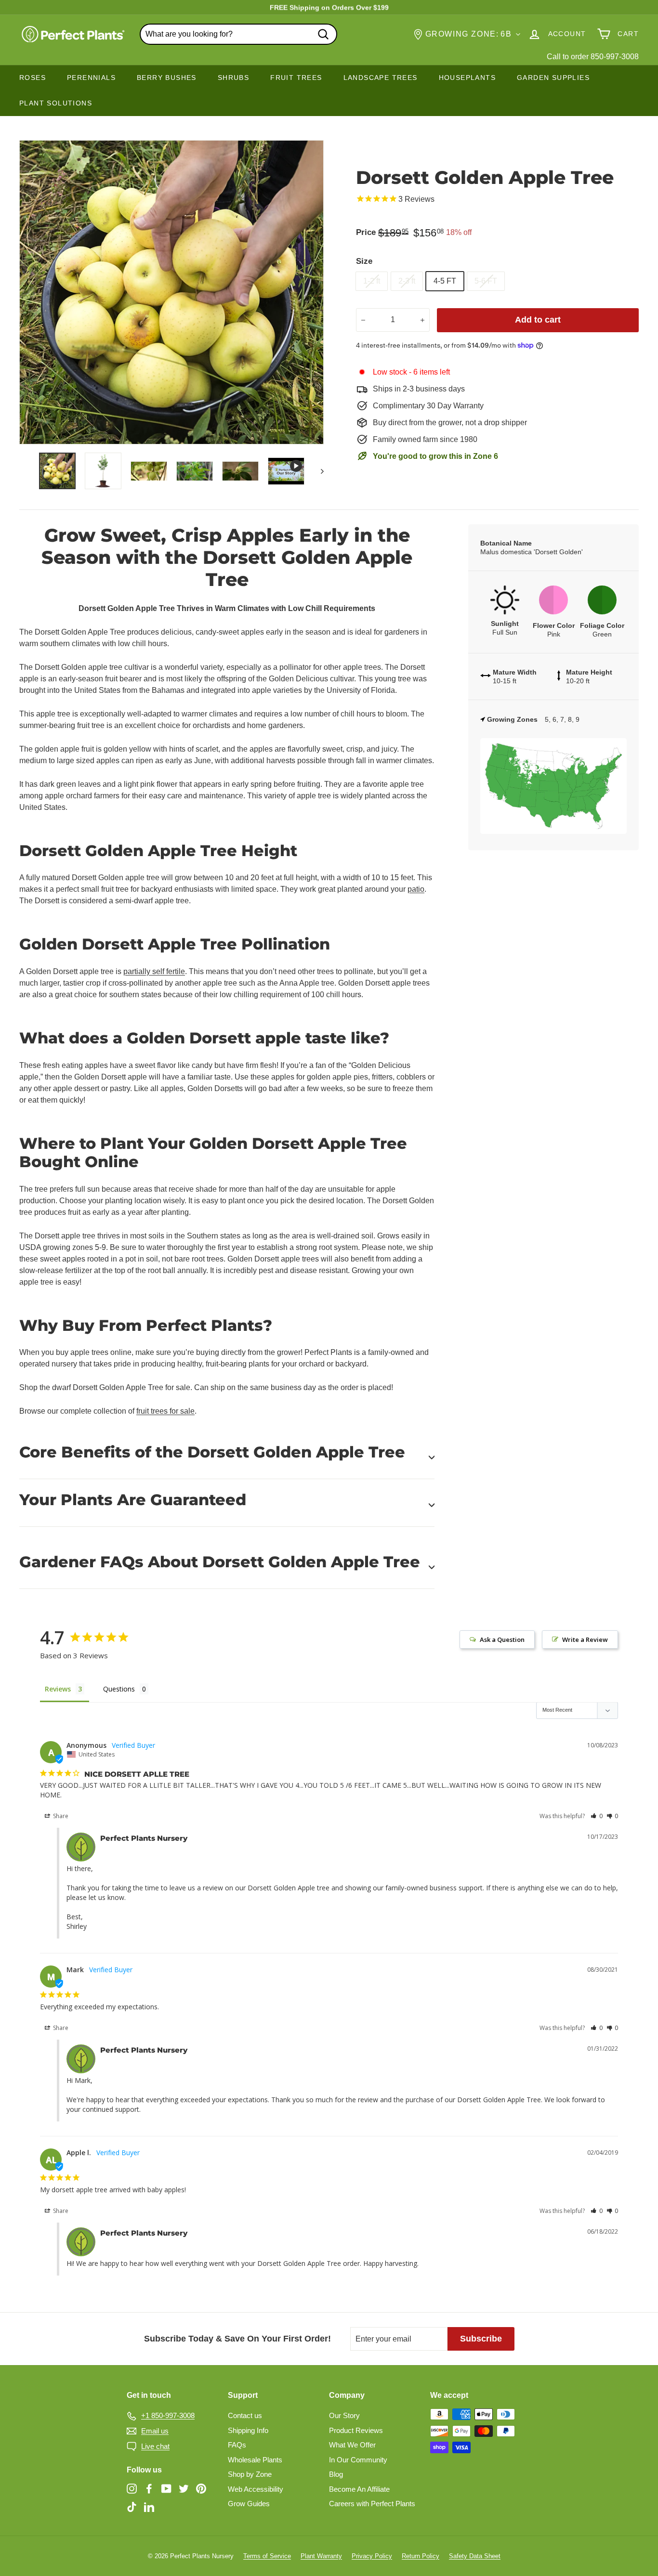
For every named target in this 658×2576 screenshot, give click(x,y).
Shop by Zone (250, 2474)
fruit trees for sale (165, 1411)
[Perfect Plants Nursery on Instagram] (132, 2489)
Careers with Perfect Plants (372, 2504)
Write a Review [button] (585, 1639)
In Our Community (358, 2460)
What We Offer (352, 2445)
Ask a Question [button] (502, 1639)
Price (366, 232)
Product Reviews (356, 2430)
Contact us (245, 2415)
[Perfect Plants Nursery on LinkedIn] (149, 2506)
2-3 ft (407, 281)
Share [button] (60, 1816)
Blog (336, 2474)
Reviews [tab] (58, 1689)
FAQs (237, 2445)
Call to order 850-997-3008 (593, 57)
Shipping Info (248, 2430)
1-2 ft (372, 281)
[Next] (318, 471)
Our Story (344, 2415)
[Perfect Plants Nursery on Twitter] (184, 2489)
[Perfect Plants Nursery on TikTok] (132, 2506)
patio (416, 889)
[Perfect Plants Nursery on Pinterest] (201, 2489)
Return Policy (421, 2556)
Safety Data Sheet (475, 2556)
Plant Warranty (321, 2556)
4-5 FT (445, 281)
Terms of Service (267, 2556)
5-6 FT (486, 281)
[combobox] (238, 34)
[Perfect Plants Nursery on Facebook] (149, 2489)
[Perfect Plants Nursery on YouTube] (166, 2489)
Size (364, 261)
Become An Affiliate (359, 2489)
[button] (597, 1816)
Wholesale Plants (255, 2460)
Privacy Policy (372, 2556)
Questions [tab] (119, 1689)
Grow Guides (249, 2504)
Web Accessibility (256, 2489)
